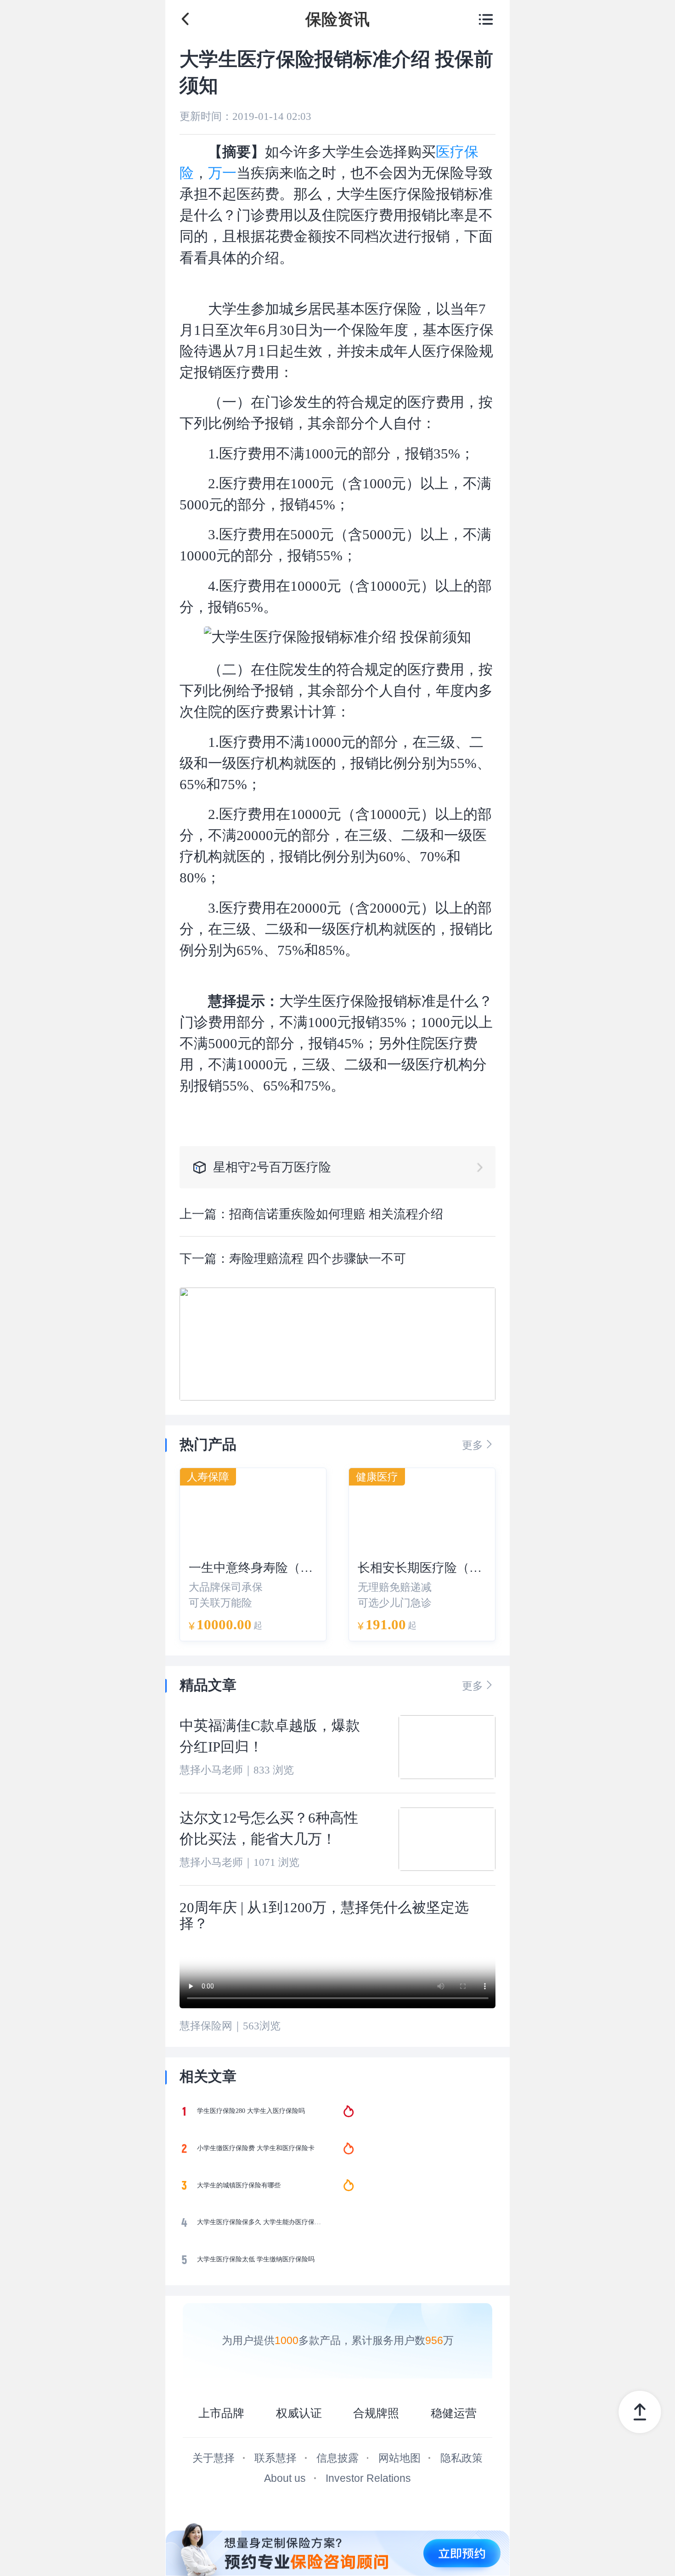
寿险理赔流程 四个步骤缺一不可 (318, 1259)
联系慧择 (276, 2458)
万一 (222, 173)
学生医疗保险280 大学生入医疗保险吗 (251, 2111)
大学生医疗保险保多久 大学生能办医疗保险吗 (261, 2222)
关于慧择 (214, 2458)
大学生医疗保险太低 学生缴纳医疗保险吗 (256, 2259)
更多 (479, 1444)
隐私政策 (461, 2458)
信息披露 (337, 2458)
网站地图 (399, 2458)
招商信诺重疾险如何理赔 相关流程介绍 (336, 1214)
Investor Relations (368, 2478)
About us (285, 2478)
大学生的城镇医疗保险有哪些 (239, 2185)
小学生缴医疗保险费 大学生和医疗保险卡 (256, 2148)
